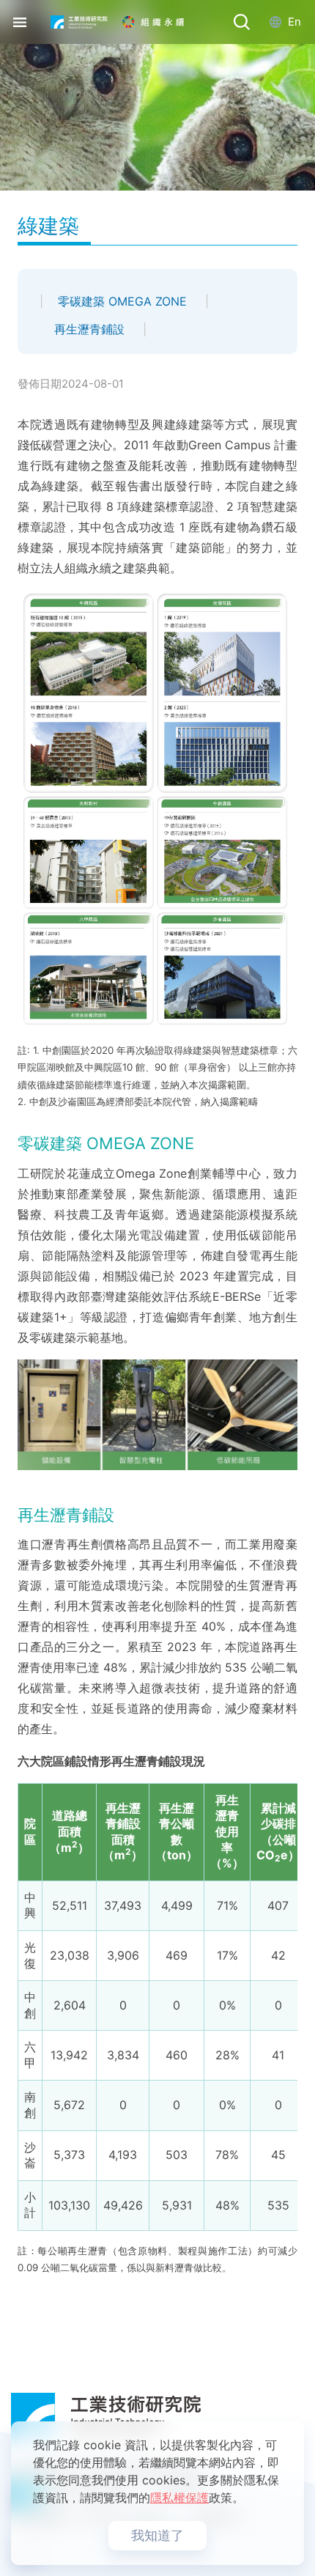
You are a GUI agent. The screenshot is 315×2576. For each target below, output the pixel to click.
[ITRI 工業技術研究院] (79, 22)
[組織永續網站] (164, 22)
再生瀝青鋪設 (91, 329)
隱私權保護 (179, 2498)
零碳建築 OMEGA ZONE (124, 301)
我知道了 (157, 2535)
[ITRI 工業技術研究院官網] (157, 2415)
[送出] (242, 22)
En (294, 22)
